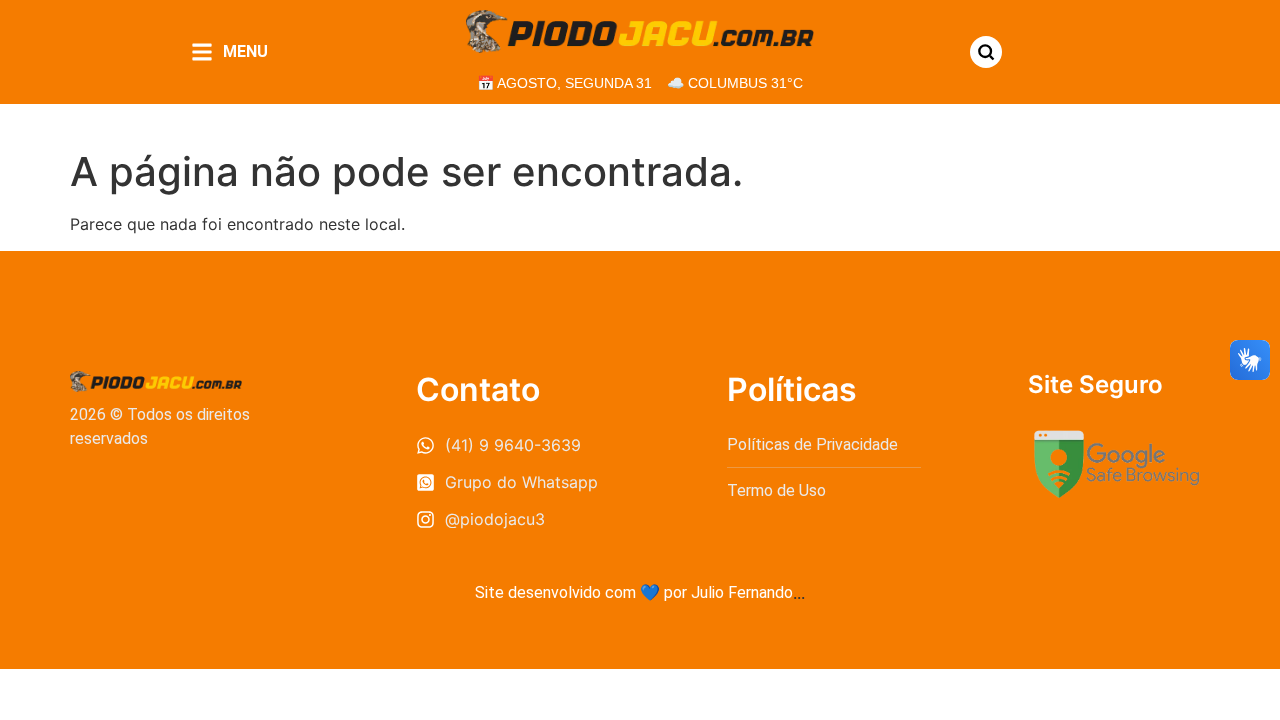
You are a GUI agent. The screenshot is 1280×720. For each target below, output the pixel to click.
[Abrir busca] (986, 52)
